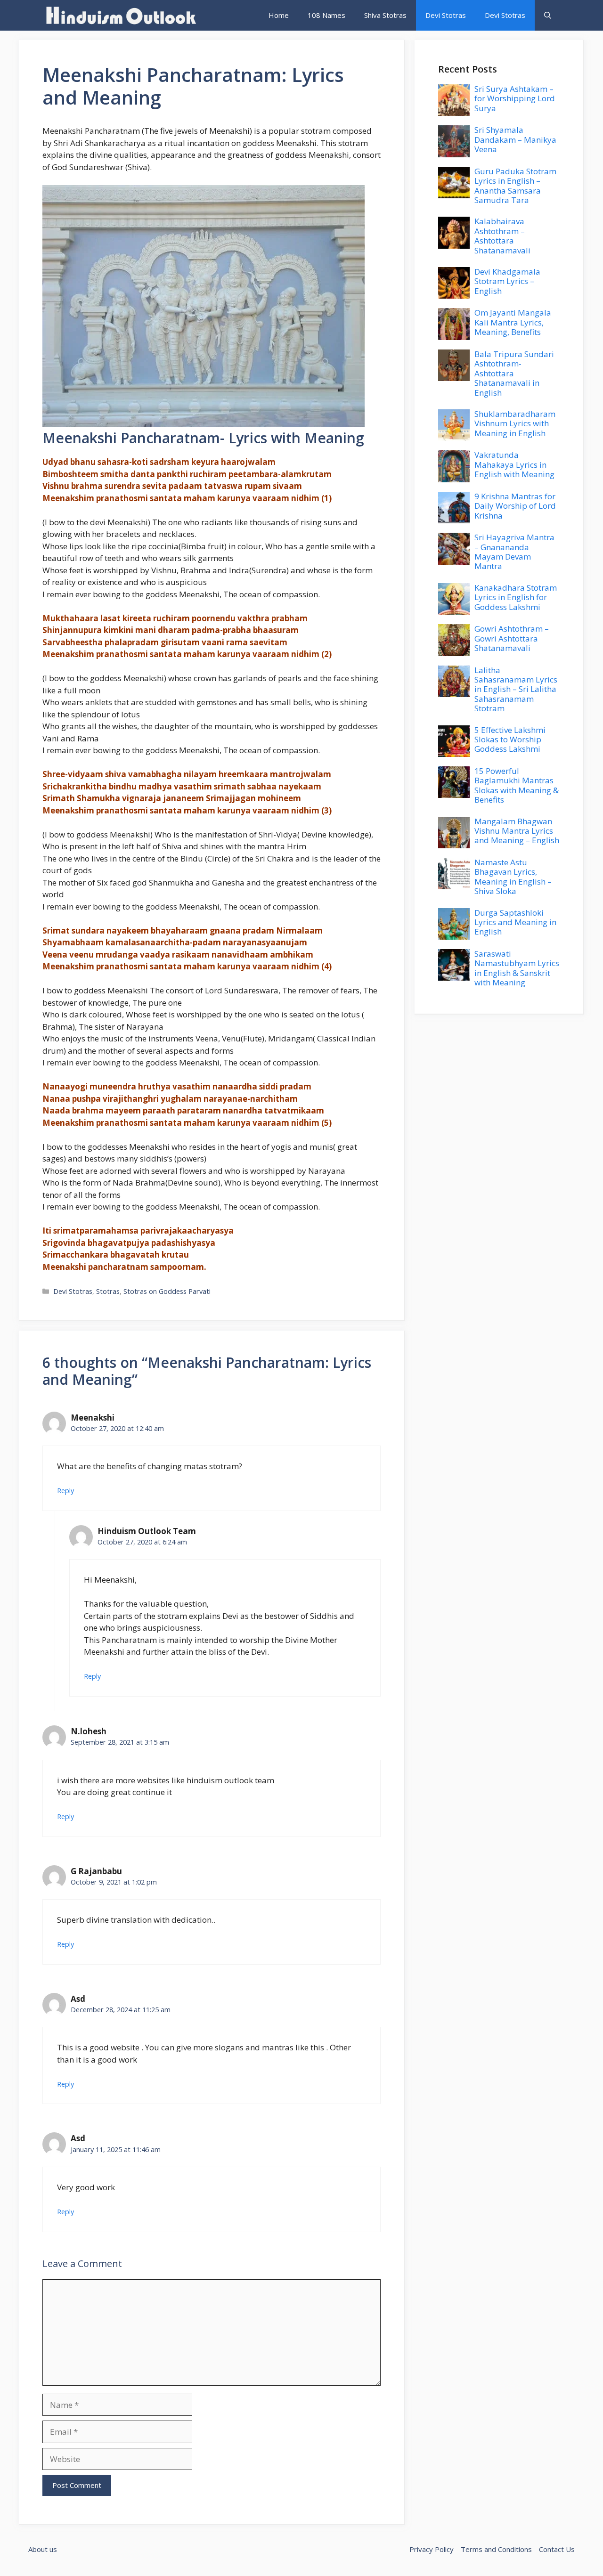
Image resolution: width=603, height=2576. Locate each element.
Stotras (108, 1291)
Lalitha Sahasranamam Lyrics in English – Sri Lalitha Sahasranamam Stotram (516, 689)
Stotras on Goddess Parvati (167, 1291)
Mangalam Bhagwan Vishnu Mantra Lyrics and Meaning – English (517, 831)
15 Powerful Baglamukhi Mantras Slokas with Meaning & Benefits (517, 785)
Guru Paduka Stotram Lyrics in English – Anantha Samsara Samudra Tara (515, 186)
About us (43, 2549)
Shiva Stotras (385, 15)
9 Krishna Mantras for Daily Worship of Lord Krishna (515, 506)
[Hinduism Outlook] (120, 15)
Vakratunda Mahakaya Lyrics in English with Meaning (514, 464)
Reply (65, 1491)
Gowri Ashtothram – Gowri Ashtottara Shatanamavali (512, 638)
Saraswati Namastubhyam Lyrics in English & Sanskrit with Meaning (517, 968)
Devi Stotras (446, 15)
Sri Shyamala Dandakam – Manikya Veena (515, 139)
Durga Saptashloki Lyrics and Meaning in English (515, 922)
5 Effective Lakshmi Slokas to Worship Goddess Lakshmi (510, 739)
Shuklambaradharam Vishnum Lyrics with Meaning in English (515, 423)
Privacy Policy (432, 2549)
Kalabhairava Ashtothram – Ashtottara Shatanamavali (502, 236)
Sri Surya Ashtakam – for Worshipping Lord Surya (515, 98)
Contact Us (557, 2549)
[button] (548, 15)
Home (279, 15)
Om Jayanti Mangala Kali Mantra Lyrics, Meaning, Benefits (513, 322)
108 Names (326, 15)
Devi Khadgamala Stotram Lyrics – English (507, 281)
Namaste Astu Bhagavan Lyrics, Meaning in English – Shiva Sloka (513, 877)
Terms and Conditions (496, 2549)
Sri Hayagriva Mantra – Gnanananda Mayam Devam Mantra (514, 552)
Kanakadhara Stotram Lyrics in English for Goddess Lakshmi (516, 597)
